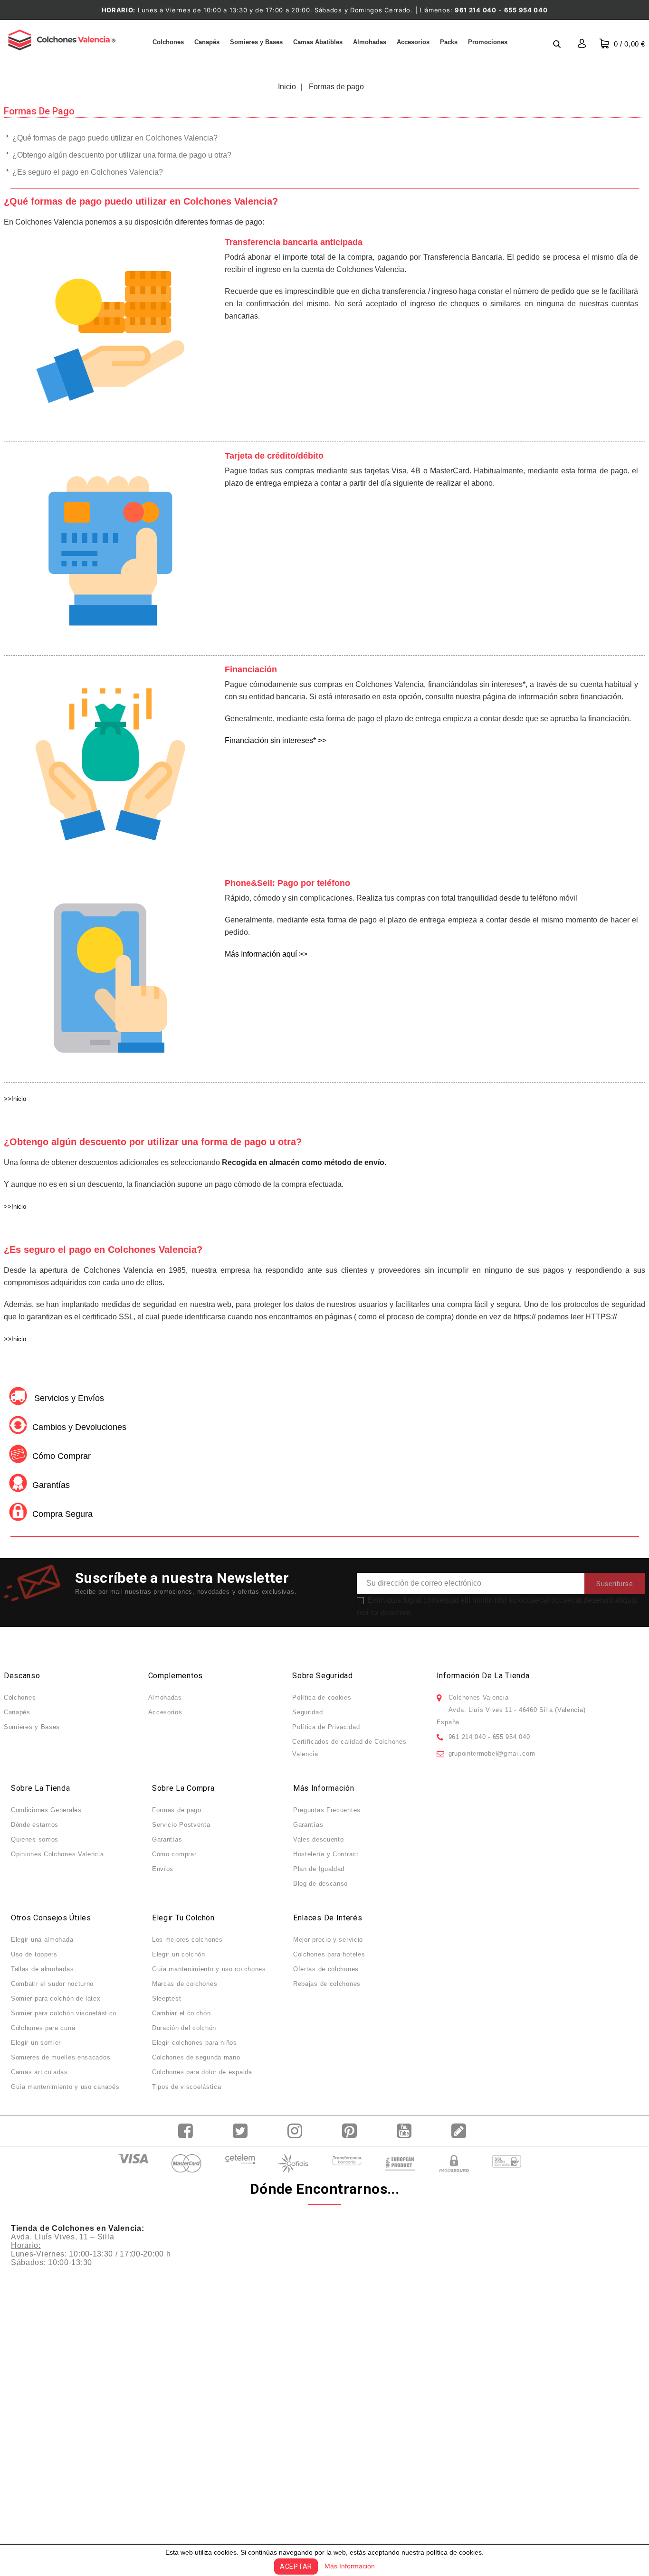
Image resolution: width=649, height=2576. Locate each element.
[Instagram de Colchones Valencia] (297, 2131)
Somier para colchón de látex (56, 1998)
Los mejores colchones (187, 1940)
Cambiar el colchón (181, 2013)
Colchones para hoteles (329, 1954)
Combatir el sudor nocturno (52, 1984)
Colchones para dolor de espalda (202, 2072)
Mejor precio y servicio (328, 1940)
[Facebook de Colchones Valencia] (188, 2131)
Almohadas (370, 42)
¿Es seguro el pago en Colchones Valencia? (88, 172)
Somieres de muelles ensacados (61, 2057)
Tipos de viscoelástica (186, 2087)
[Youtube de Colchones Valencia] (406, 2131)
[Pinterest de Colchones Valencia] (352, 2131)
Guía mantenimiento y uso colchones (209, 1969)
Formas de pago (177, 1810)
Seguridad (307, 1712)
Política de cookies (322, 1697)
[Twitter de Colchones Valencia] (243, 2131)
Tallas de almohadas (42, 1969)
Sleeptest (167, 1998)
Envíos (163, 1869)
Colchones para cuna (43, 2028)
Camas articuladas (39, 2072)
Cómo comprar (174, 1854)
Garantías (167, 1839)
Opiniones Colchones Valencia (57, 1854)
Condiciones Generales (46, 1810)
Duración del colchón (184, 2028)
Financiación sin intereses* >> (276, 740)
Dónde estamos (35, 1825)
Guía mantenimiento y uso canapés (65, 2087)
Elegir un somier (36, 2043)
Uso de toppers (34, 1954)
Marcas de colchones (185, 1984)
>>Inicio (15, 1099)
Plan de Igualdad (319, 1869)
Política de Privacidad (326, 1727)
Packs (449, 42)
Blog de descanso (320, 1884)
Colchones (168, 42)
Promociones (488, 42)
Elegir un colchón (179, 1954)
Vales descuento (319, 1839)
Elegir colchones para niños (195, 2043)
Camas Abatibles (318, 42)
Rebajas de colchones (327, 1984)
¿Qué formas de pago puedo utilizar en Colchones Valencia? (115, 138)
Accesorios (413, 42)
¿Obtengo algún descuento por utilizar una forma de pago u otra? (122, 155)
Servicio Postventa (181, 1825)
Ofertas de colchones (326, 1969)
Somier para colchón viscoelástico (64, 2013)
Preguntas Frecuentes (327, 1810)
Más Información (350, 2566)
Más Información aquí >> (266, 954)
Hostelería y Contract (326, 1854)
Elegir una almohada (42, 1940)
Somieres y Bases (256, 42)
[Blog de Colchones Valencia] (461, 2131)
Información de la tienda (483, 1676)
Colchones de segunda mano (196, 2057)
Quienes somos (35, 1839)
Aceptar (296, 2567)
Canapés (207, 42)
